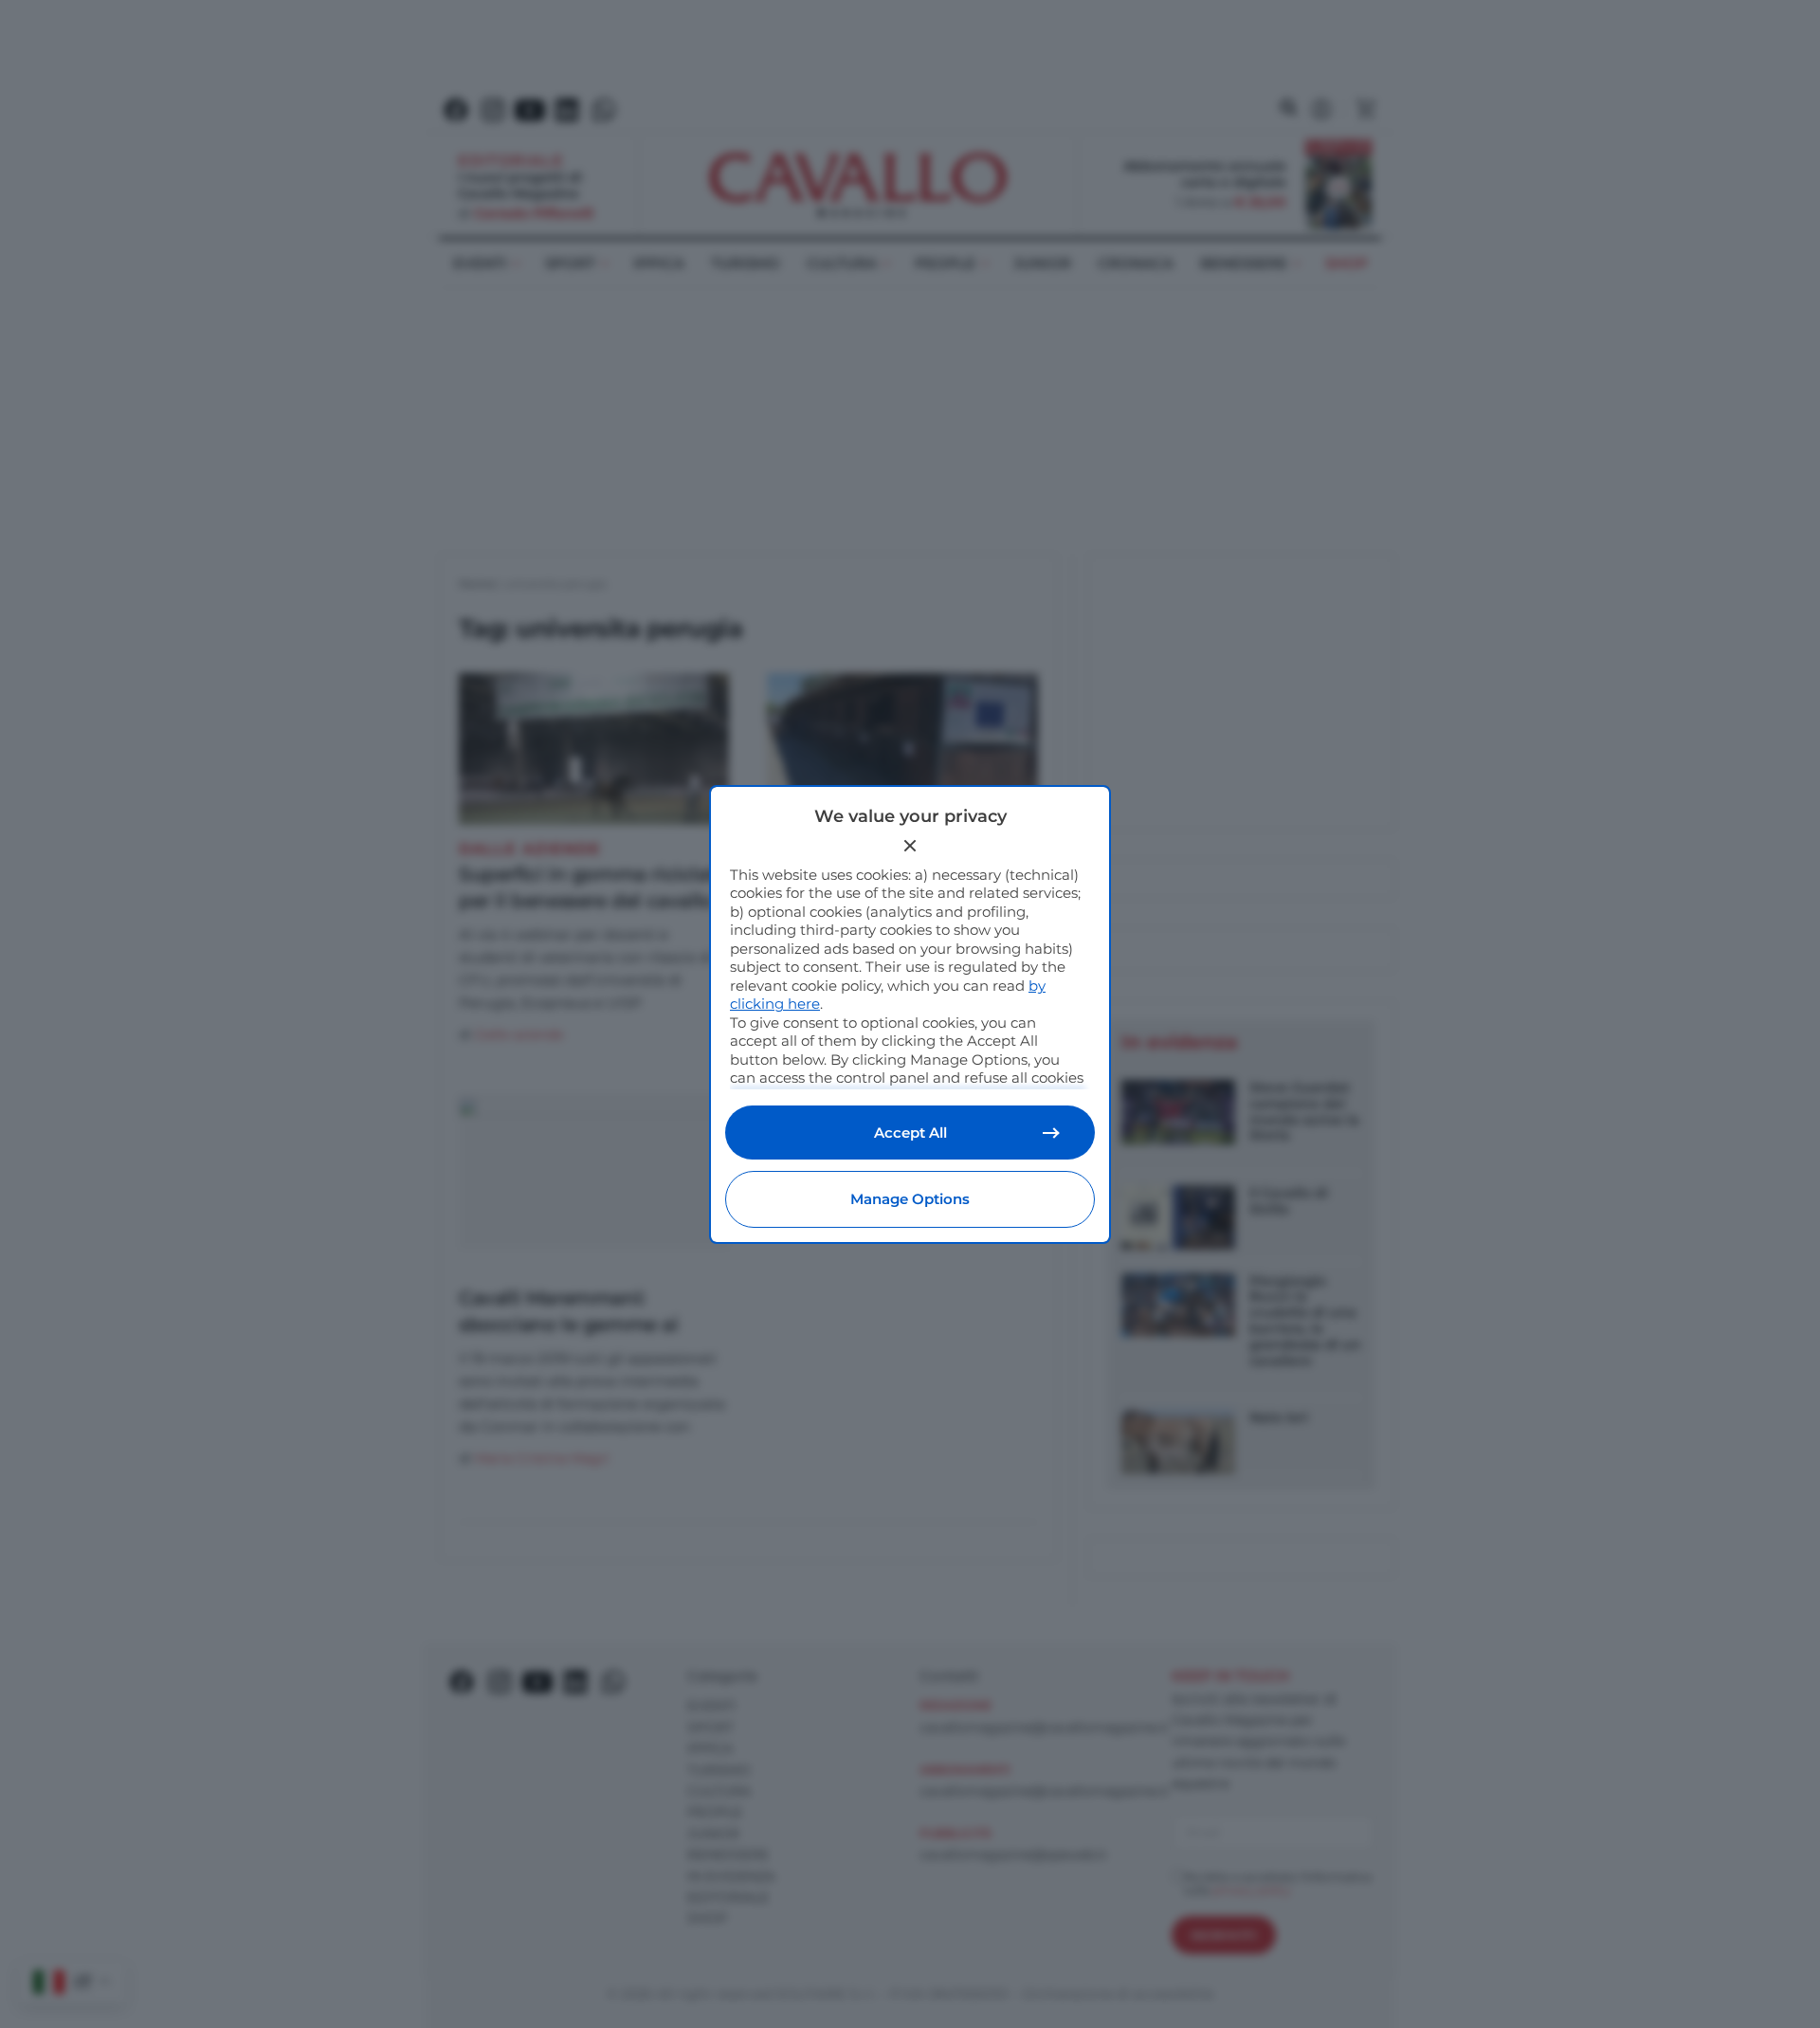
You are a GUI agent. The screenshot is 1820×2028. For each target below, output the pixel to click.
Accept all (910, 1133)
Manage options (910, 1199)
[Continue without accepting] (910, 846)
